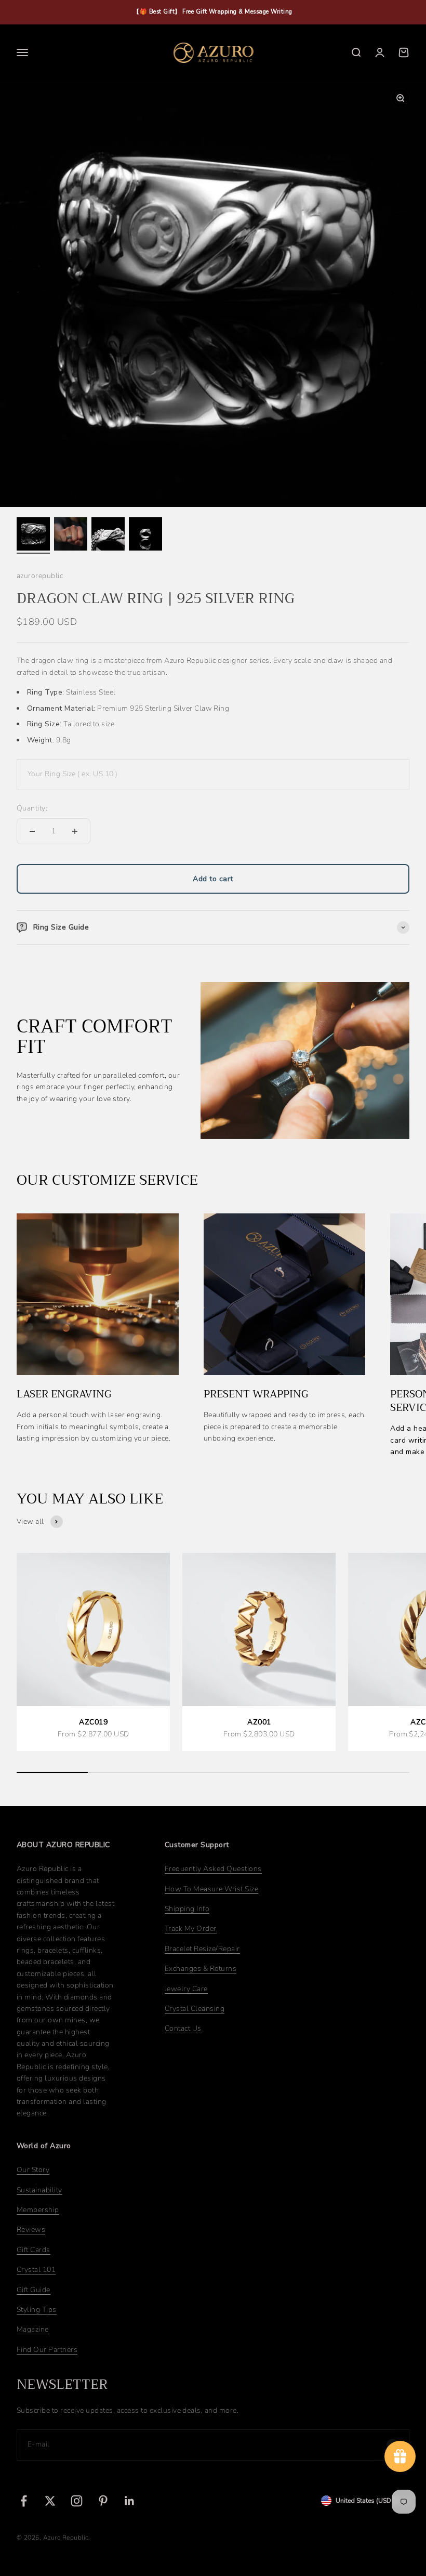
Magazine (33, 2329)
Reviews (31, 2230)
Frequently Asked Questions (213, 1869)
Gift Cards (34, 2250)
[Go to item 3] (108, 535)
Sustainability (39, 2190)
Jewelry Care (186, 1989)
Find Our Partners (47, 2350)
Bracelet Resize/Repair (202, 1949)
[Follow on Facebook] (24, 2501)
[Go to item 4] (145, 535)
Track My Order (191, 1928)
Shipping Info (187, 1909)
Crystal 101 (36, 2270)
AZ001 (259, 1722)
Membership (38, 2210)
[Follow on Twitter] (50, 2501)
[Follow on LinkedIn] (130, 2501)
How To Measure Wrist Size (211, 1889)
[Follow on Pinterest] (103, 2501)
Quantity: (32, 808)
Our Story (33, 2170)
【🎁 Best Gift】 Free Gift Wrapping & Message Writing (213, 12)
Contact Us (183, 2028)
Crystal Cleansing (195, 2009)
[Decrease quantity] (32, 831)
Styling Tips (37, 2310)
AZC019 (93, 1722)
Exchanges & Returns (201, 1969)
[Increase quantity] (75, 831)
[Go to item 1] (33, 535)
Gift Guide (34, 2290)
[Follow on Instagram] (77, 2501)
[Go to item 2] (71, 535)
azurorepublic (40, 576)
